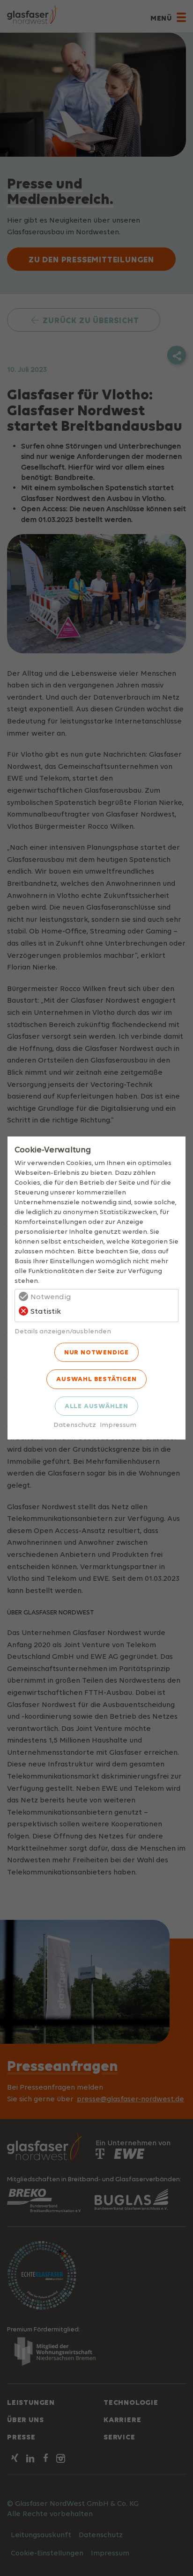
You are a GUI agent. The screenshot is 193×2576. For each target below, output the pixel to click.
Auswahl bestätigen (96, 1379)
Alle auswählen (96, 1406)
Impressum (118, 1424)
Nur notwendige (96, 1352)
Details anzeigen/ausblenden (63, 1331)
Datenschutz (75, 1424)
